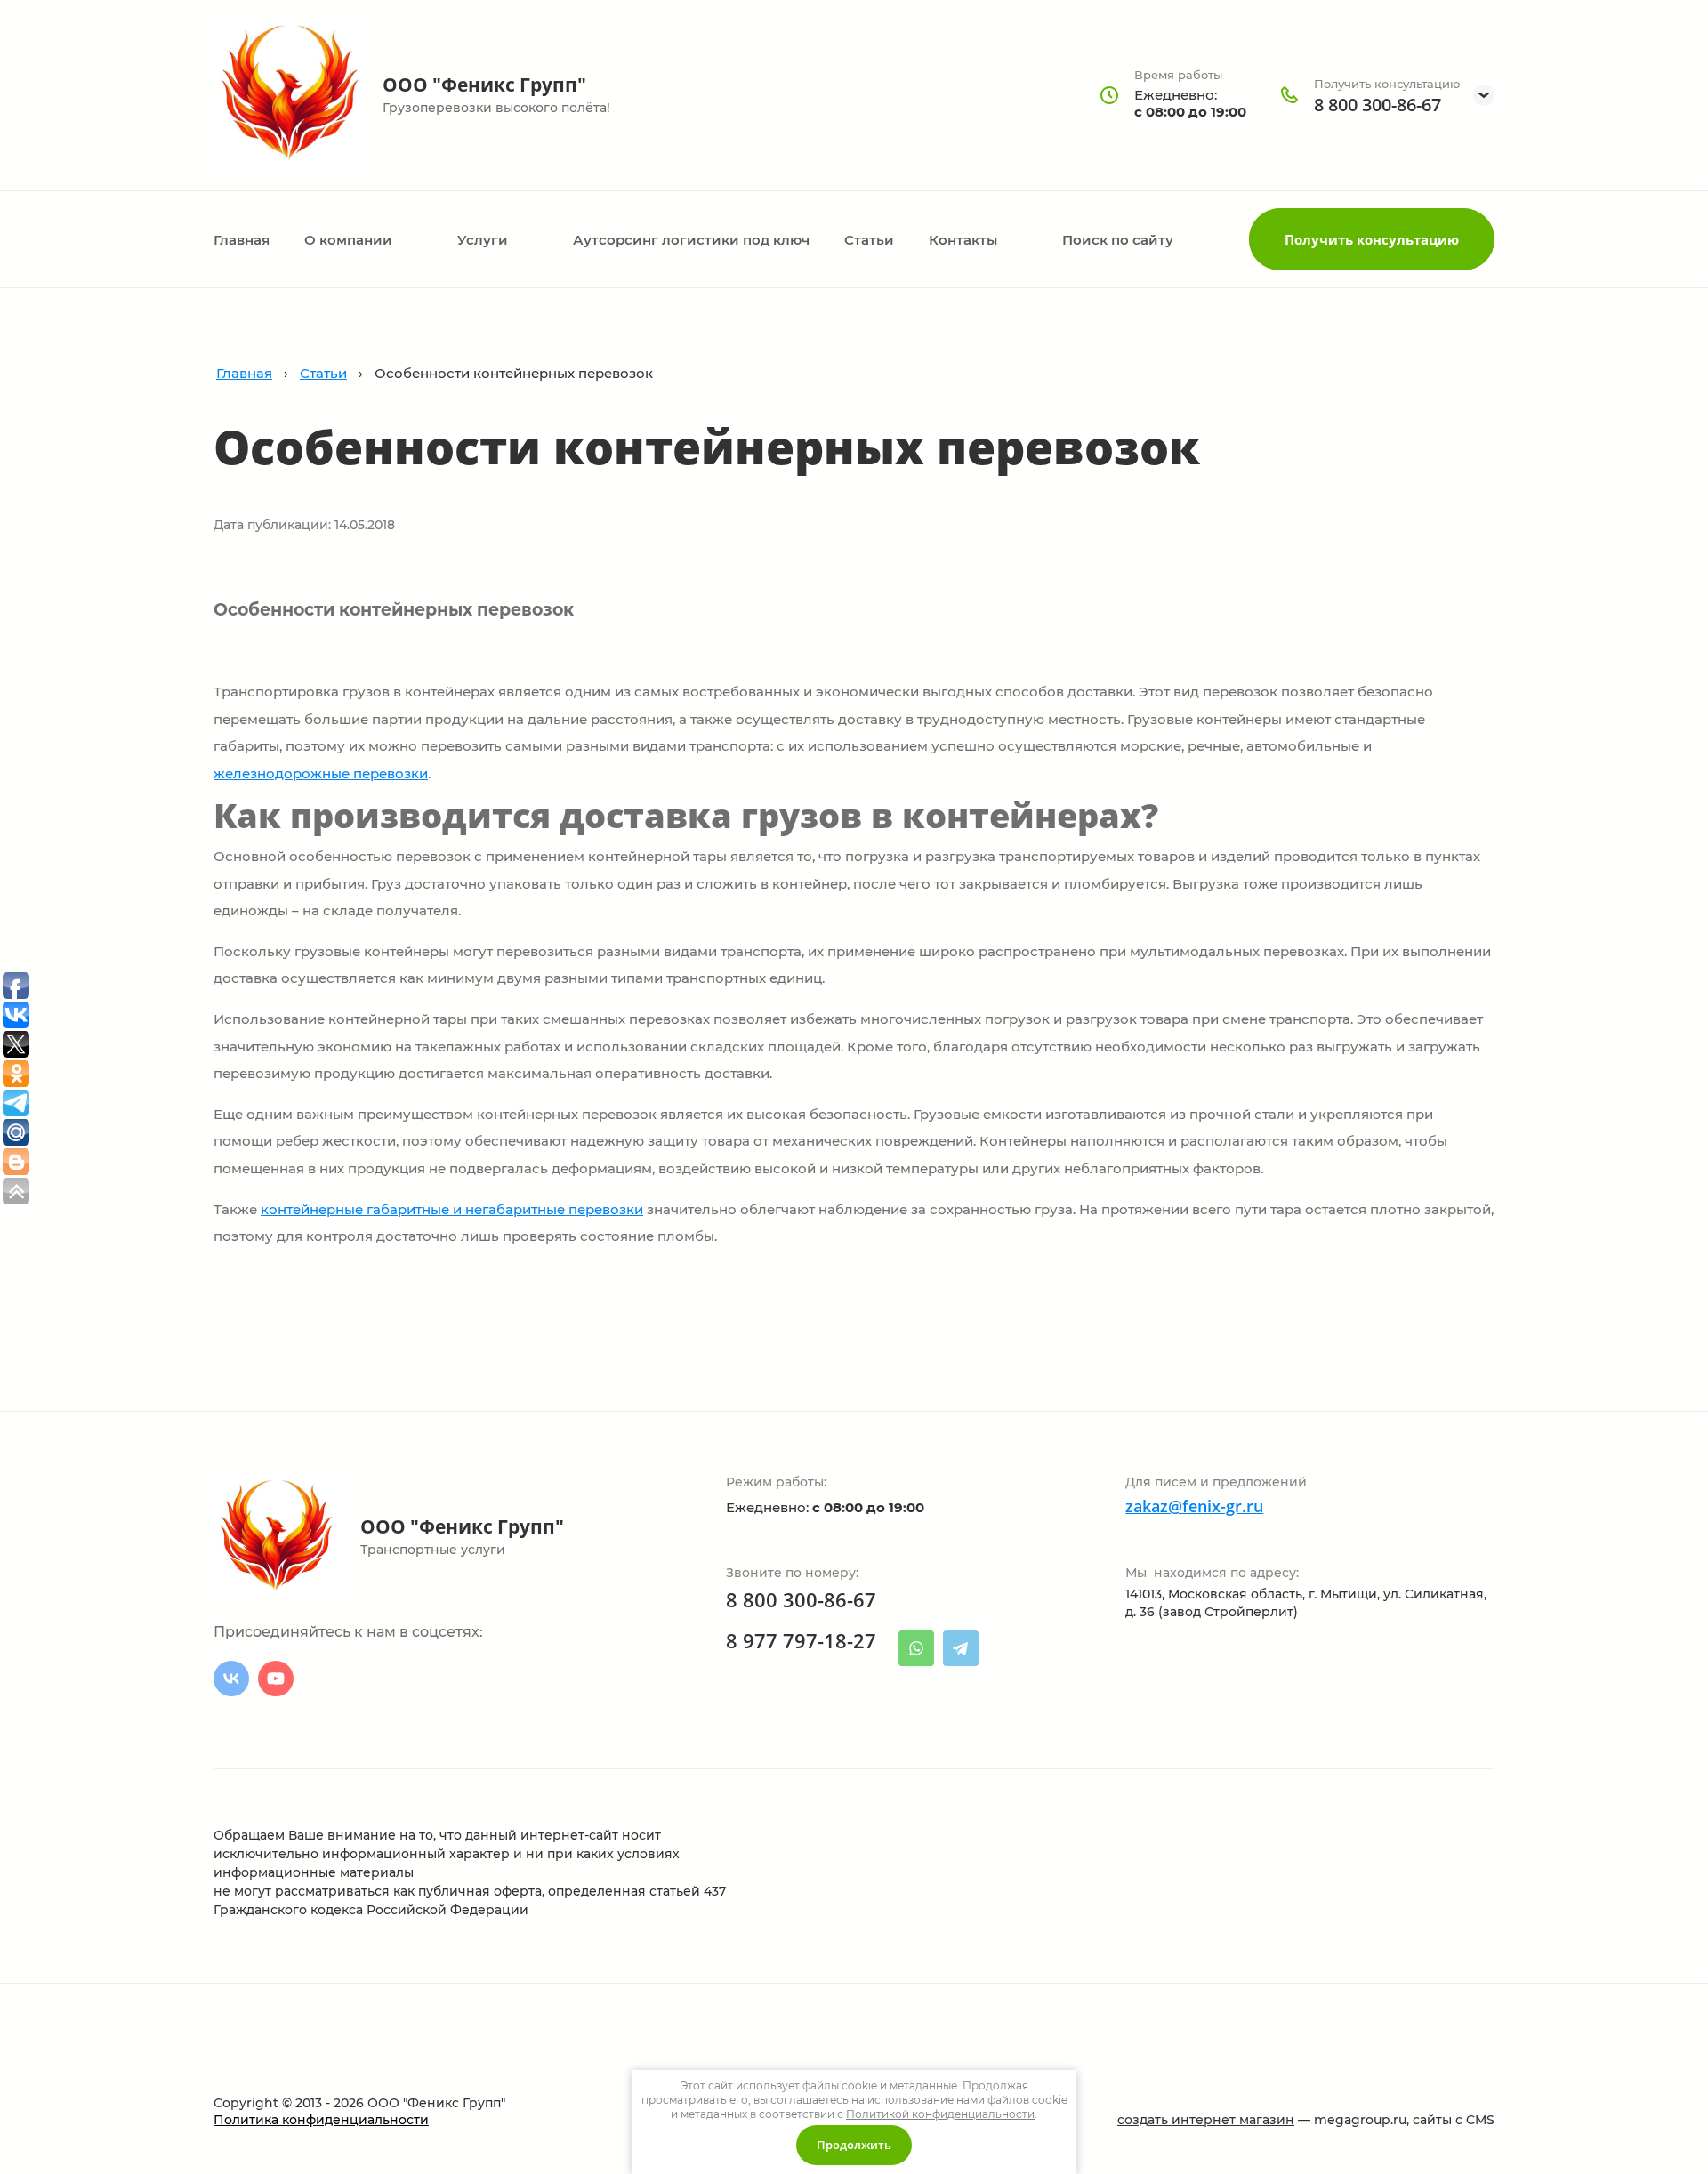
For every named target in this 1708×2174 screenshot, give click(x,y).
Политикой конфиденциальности (940, 2114)
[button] (1372, 239)
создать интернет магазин (1206, 2120)
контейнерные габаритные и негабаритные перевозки (452, 1209)
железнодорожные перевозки (321, 773)
